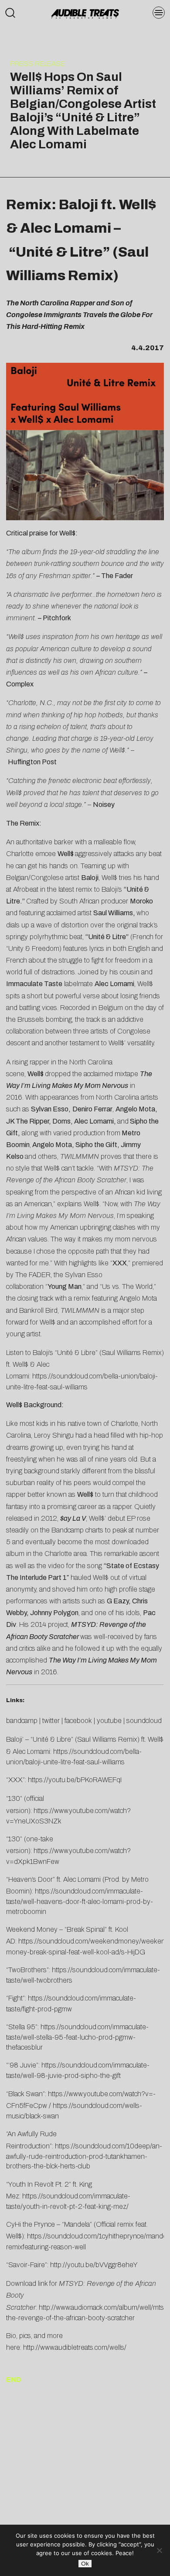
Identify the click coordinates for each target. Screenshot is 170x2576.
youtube (109, 1721)
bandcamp (22, 1721)
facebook (78, 1721)
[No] (159, 2550)
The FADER (33, 1275)
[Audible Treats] (85, 13)
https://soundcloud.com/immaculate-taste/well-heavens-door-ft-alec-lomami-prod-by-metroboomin (80, 1901)
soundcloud (144, 1721)
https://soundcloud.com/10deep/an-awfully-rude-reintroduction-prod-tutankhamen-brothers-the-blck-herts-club (84, 2156)
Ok (85, 2564)
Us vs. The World (127, 1286)
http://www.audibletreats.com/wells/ (75, 2347)
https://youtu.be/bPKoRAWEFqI (75, 1780)
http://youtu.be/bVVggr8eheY (94, 2265)
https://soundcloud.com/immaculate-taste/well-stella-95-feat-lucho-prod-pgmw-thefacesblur (77, 2037)
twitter (51, 1721)
